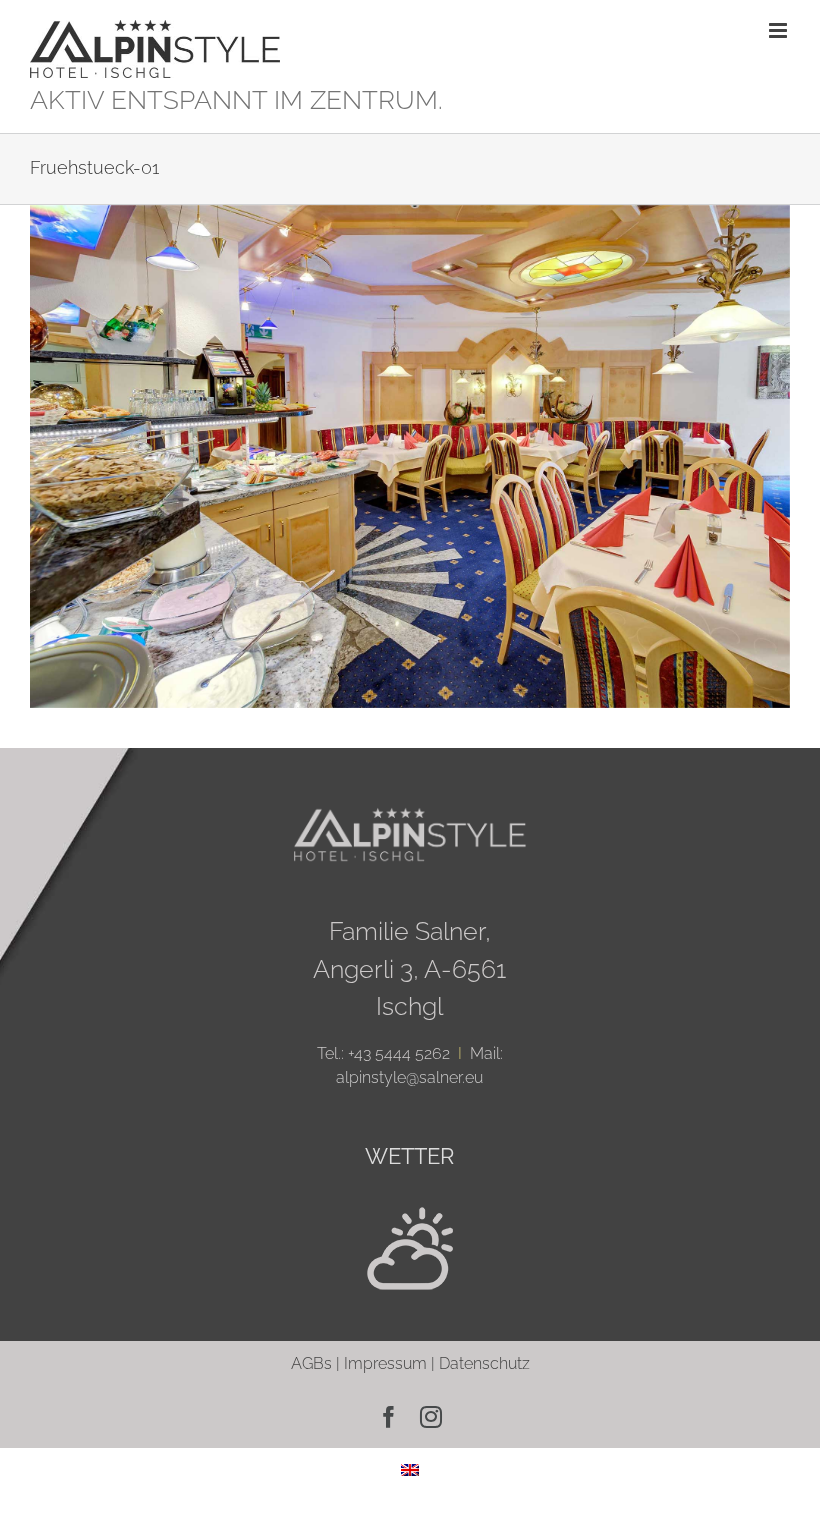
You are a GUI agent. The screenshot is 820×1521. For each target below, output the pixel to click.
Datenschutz (484, 1363)
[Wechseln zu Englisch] (410, 1469)
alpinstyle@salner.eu (409, 1077)
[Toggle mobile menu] (779, 30)
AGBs (311, 1363)
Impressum (385, 1363)
